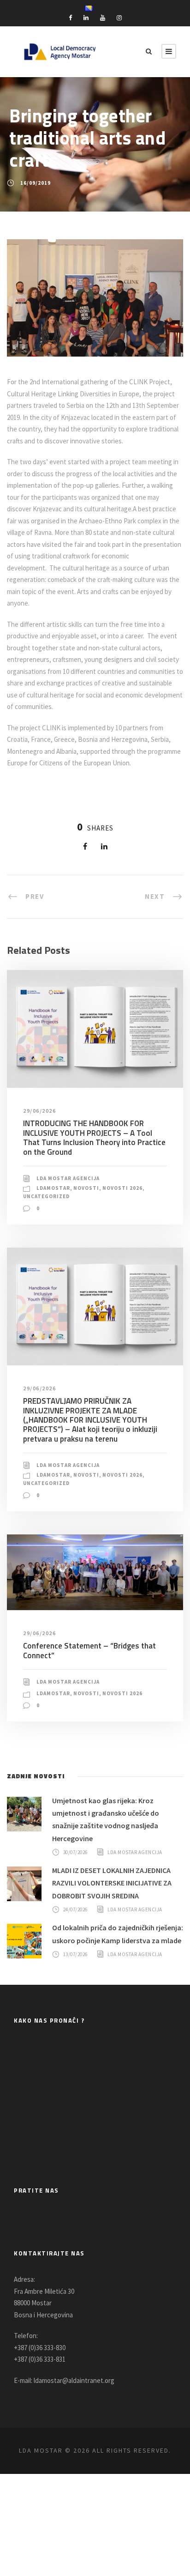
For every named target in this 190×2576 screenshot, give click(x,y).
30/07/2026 (75, 1852)
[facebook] (70, 18)
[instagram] (119, 18)
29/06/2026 (39, 1111)
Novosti (86, 1188)
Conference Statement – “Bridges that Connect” (89, 1650)
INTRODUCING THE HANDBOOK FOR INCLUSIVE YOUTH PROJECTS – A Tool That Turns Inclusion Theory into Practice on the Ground (94, 1137)
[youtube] (103, 18)
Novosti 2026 (122, 1188)
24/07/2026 (75, 1909)
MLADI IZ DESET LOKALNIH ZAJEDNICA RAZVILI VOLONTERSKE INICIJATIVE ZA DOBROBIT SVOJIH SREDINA (112, 1883)
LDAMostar (53, 1188)
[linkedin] (86, 18)
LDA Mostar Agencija (68, 1178)
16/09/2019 (36, 183)
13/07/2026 (75, 1954)
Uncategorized (46, 1196)
